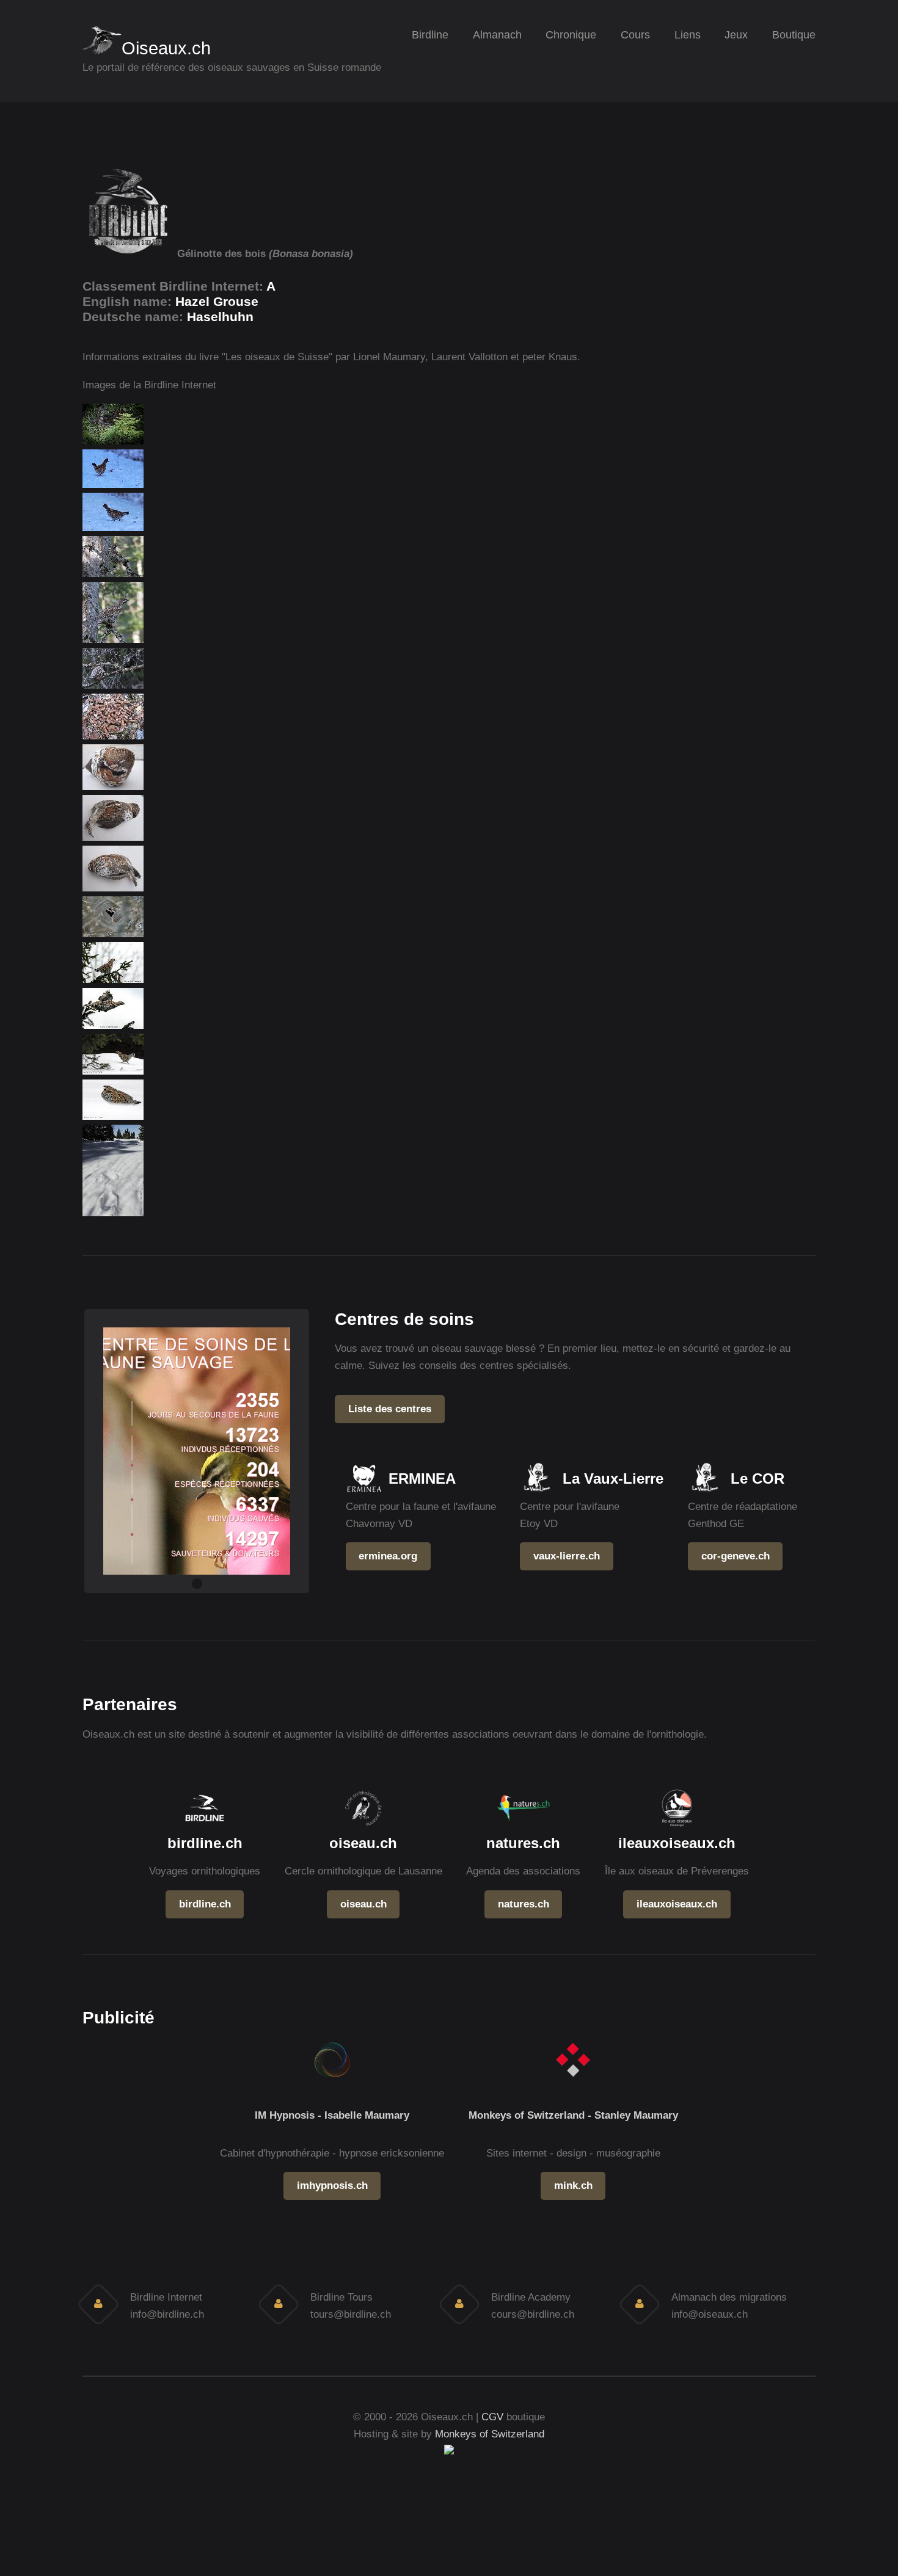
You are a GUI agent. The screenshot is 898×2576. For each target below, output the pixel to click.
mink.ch (573, 2185)
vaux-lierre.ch (567, 1556)
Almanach (497, 35)
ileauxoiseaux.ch (677, 1904)
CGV (492, 2417)
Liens (688, 35)
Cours (635, 35)
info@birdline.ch (167, 2314)
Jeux (736, 35)
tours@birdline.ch (351, 2314)
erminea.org (388, 1556)
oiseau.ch (363, 1904)
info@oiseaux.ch (710, 2314)
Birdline (430, 35)
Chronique (571, 35)
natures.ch (524, 1904)
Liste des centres (390, 1409)
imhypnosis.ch (332, 2185)
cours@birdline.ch (533, 2314)
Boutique (794, 35)
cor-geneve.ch (736, 1556)
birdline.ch (205, 1904)
